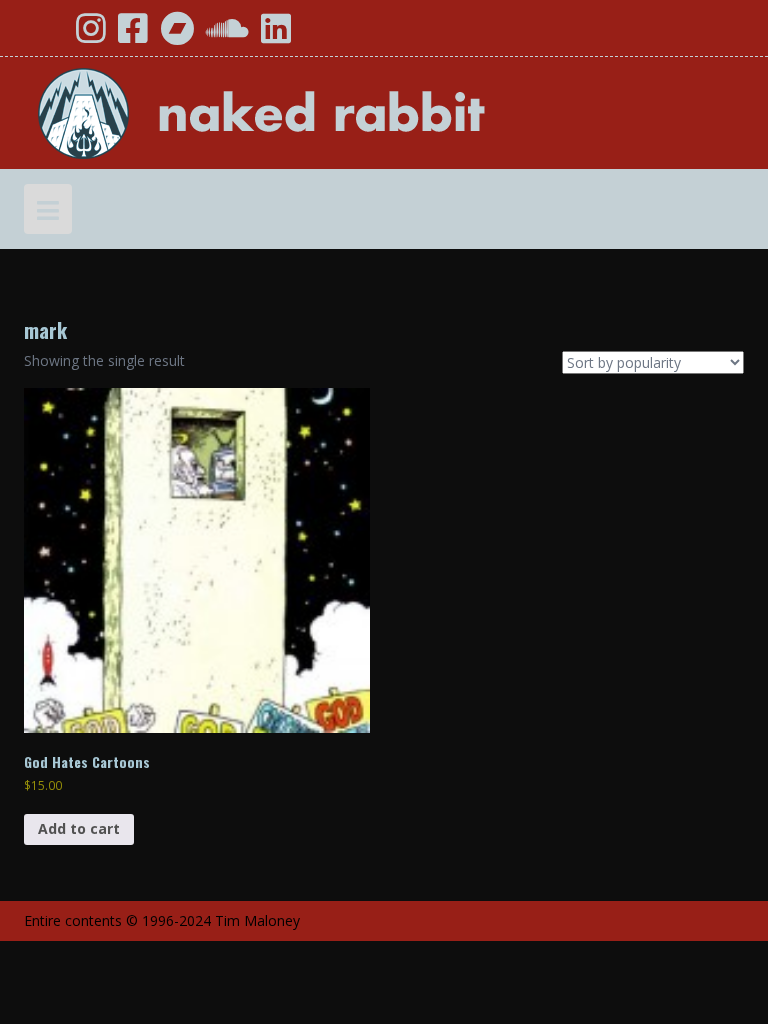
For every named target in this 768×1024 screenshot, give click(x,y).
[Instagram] (91, 35)
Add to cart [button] (79, 828)
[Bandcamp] (177, 35)
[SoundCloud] (227, 35)
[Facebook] (133, 35)
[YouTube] (47, 35)
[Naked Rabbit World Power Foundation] (309, 111)
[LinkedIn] (276, 35)
